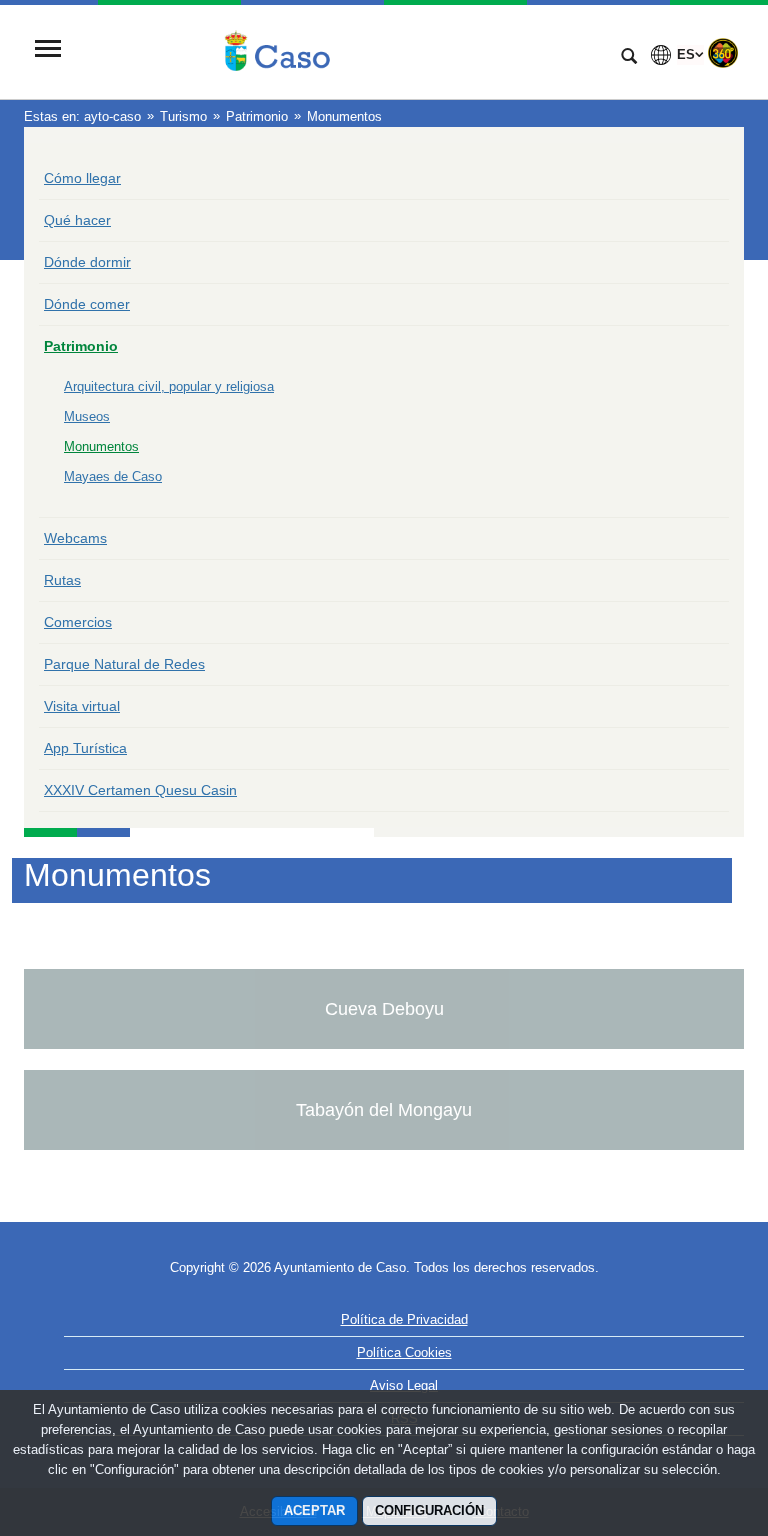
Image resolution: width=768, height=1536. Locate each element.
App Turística (85, 748)
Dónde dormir (87, 262)
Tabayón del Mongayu (384, 1110)
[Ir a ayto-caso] (339, 51)
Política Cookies (404, 1352)
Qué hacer (77, 220)
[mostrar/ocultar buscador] (629, 58)
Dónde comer (87, 304)
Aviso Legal (404, 1385)
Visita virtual (82, 706)
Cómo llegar (82, 178)
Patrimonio (81, 346)
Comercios (78, 622)
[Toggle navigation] (48, 50)
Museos (87, 416)
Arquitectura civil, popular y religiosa (169, 386)
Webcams (75, 538)
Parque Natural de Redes (124, 664)
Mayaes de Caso (113, 476)
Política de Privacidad (404, 1319)
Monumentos (101, 446)
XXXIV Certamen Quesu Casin (140, 790)
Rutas (62, 580)
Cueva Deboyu (384, 1009)
